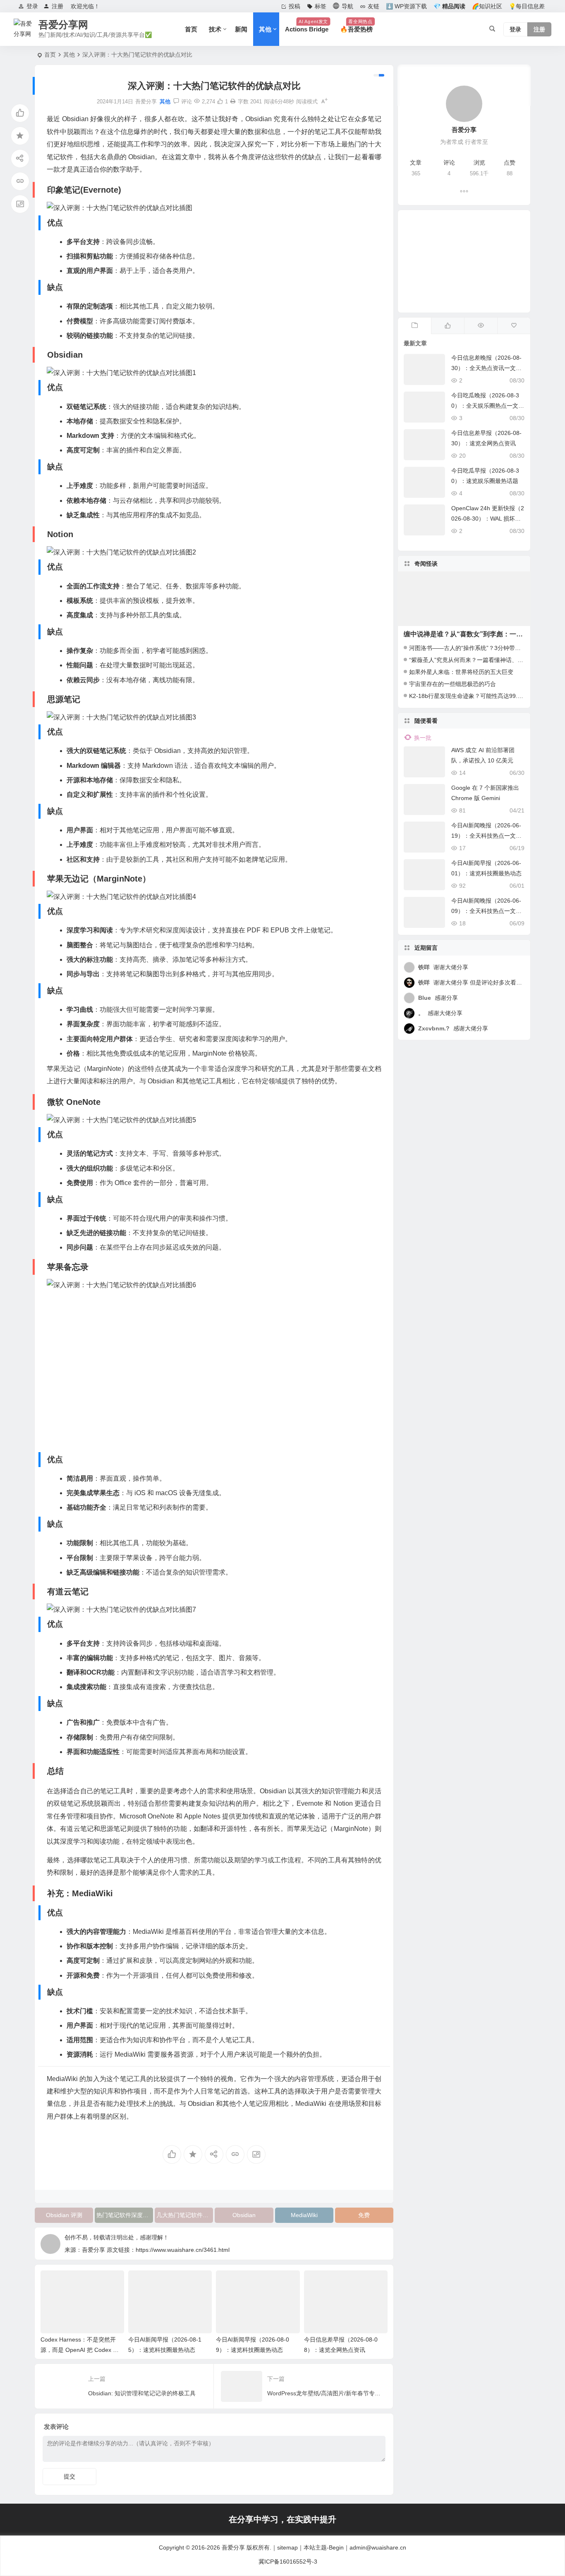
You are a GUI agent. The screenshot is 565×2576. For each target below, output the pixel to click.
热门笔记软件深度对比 (125, 2215)
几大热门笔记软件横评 (185, 2215)
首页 (191, 29)
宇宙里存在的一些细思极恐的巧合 (452, 684)
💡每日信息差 (527, 6)
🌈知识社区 (487, 6)
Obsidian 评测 (64, 2215)
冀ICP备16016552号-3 (288, 2562)
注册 (57, 6)
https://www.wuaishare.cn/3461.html (183, 2250)
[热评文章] (514, 326)
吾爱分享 (233, 2547)
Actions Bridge (307, 26)
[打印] (233, 102)
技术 (215, 29)
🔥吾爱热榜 (356, 26)
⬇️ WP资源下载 (406, 6)
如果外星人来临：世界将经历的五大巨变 (461, 672)
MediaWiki (304, 2215)
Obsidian (244, 2215)
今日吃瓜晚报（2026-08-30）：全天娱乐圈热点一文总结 (488, 406)
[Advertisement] (464, 261)
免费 (364, 2215)
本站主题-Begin (324, 2547)
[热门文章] (481, 326)
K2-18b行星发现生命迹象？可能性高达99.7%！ (470, 696)
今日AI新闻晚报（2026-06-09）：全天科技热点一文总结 (486, 911)
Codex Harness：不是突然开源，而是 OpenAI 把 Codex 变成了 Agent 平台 (80, 2350)
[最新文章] (414, 326)
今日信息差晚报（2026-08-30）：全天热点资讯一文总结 (486, 368)
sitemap (287, 2547)
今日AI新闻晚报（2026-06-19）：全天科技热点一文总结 (486, 836)
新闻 (241, 29)
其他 (265, 29)
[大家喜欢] (448, 326)
